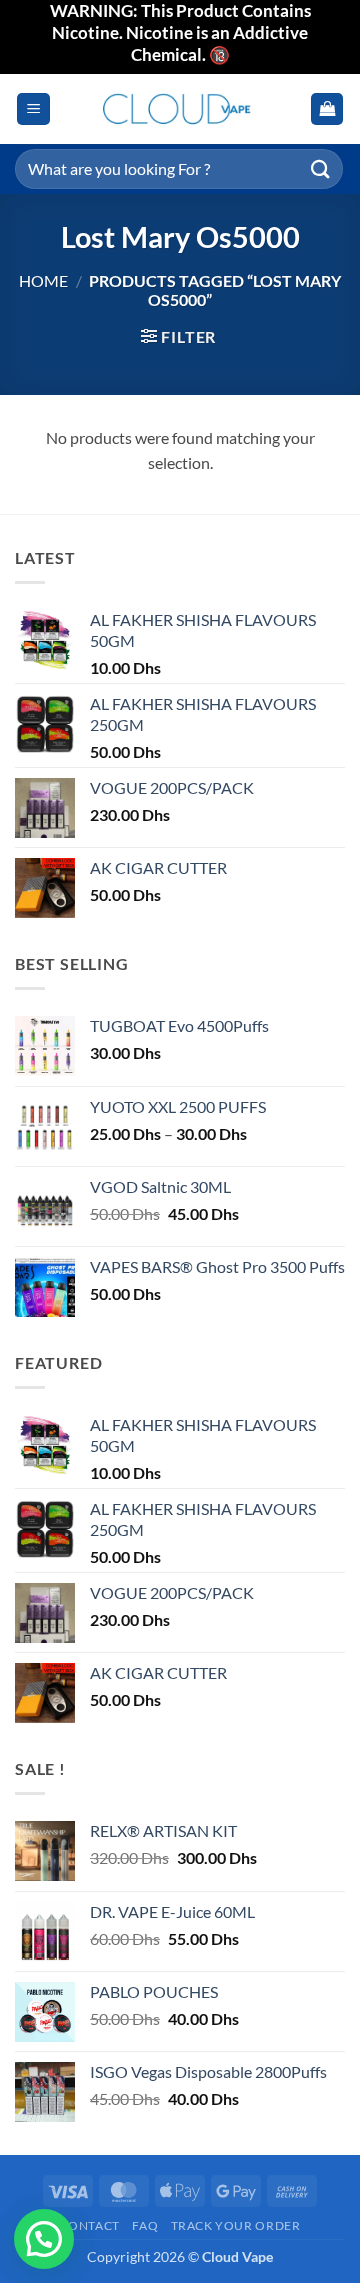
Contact (90, 2225)
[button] (33, 109)
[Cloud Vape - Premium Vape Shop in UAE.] (180, 108)
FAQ (145, 2225)
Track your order (236, 2225)
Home (43, 280)
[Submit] (321, 168)
